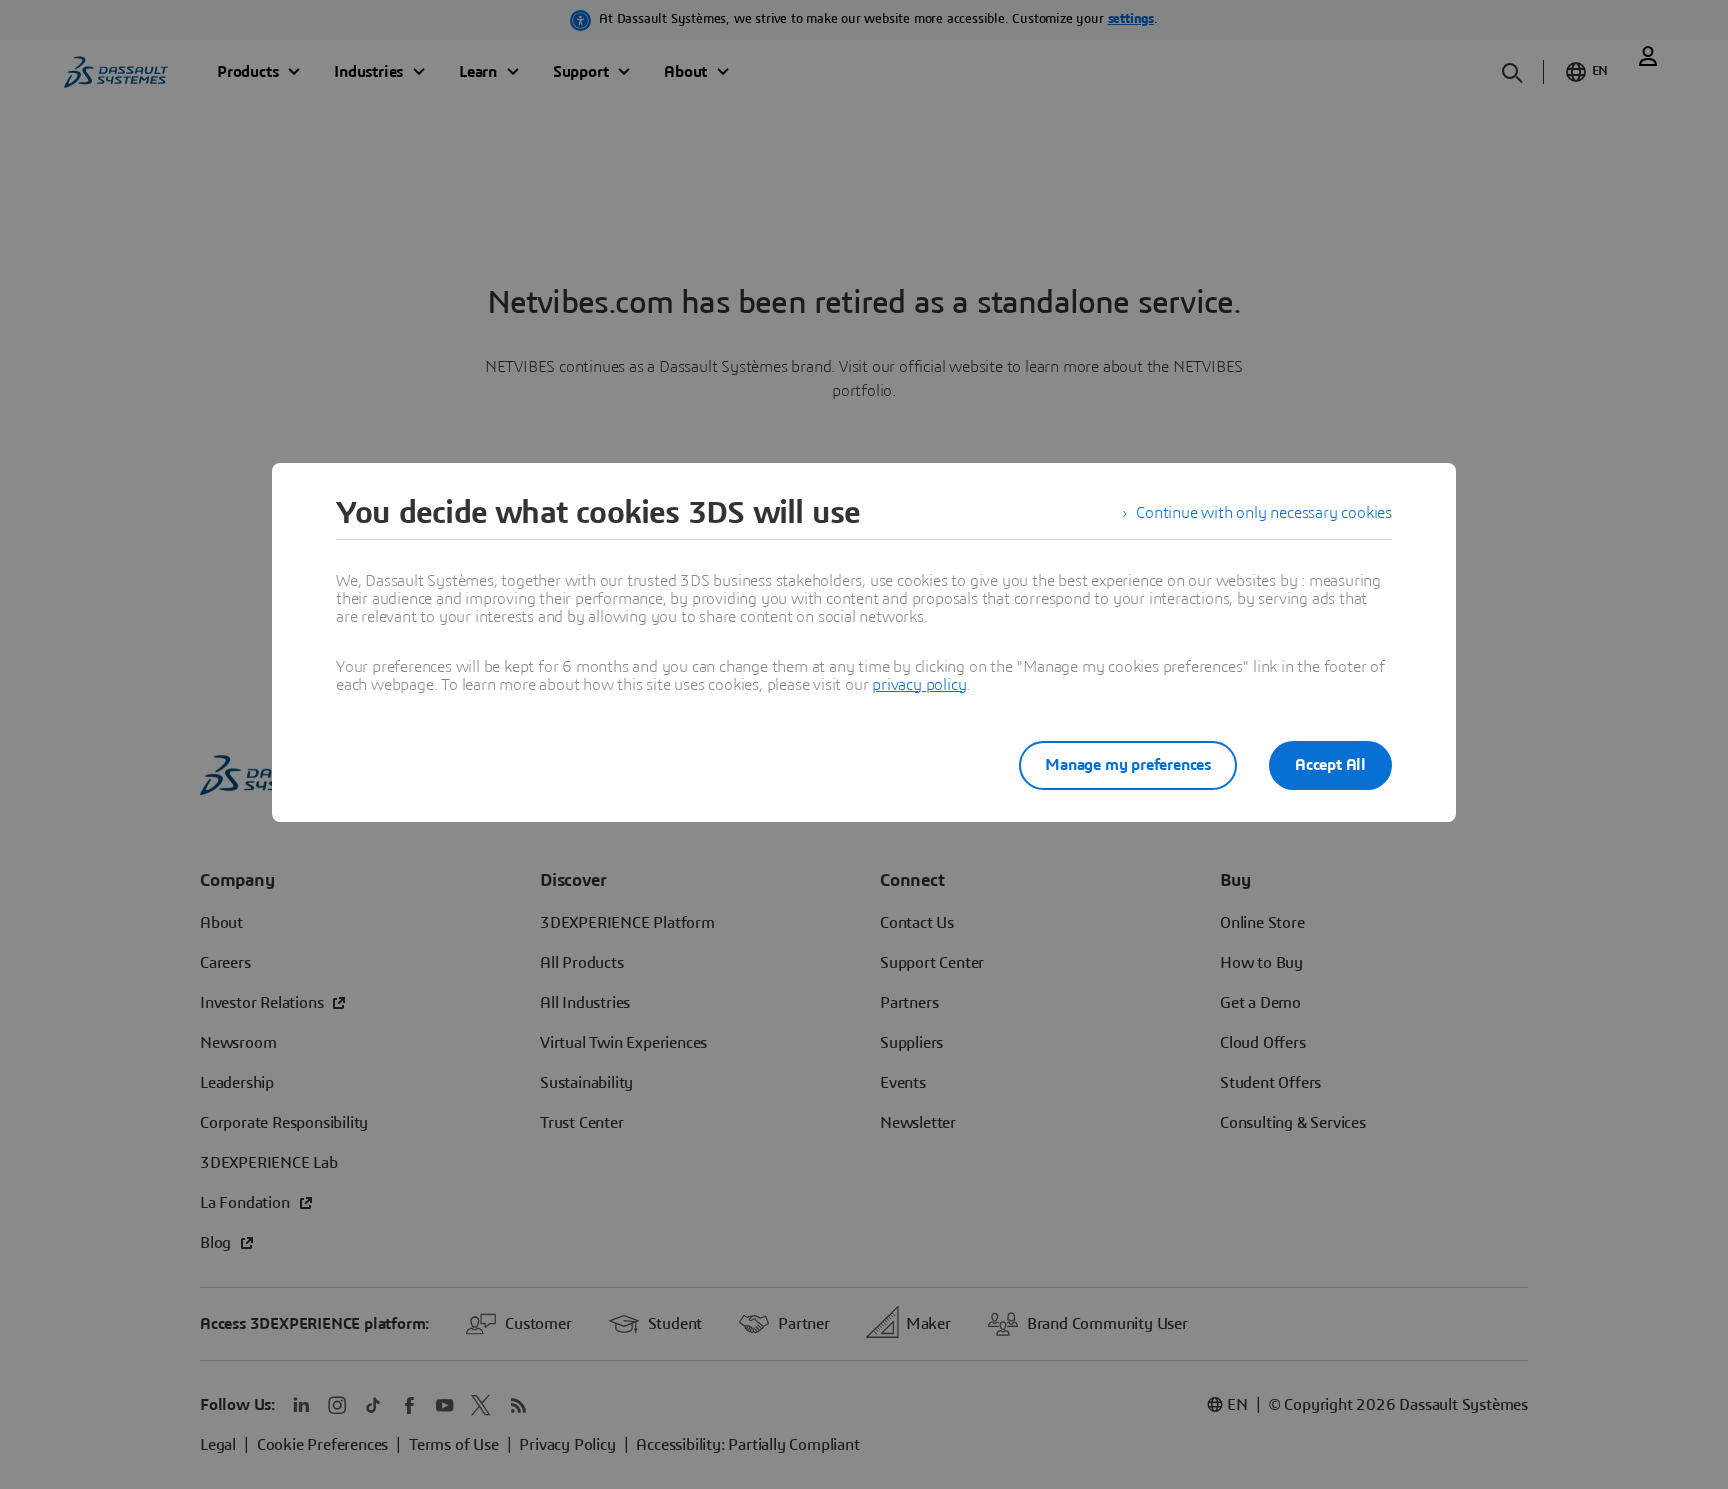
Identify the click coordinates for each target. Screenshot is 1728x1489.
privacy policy (919, 685)
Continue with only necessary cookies (1264, 513)
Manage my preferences (1128, 765)
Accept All (1330, 765)
